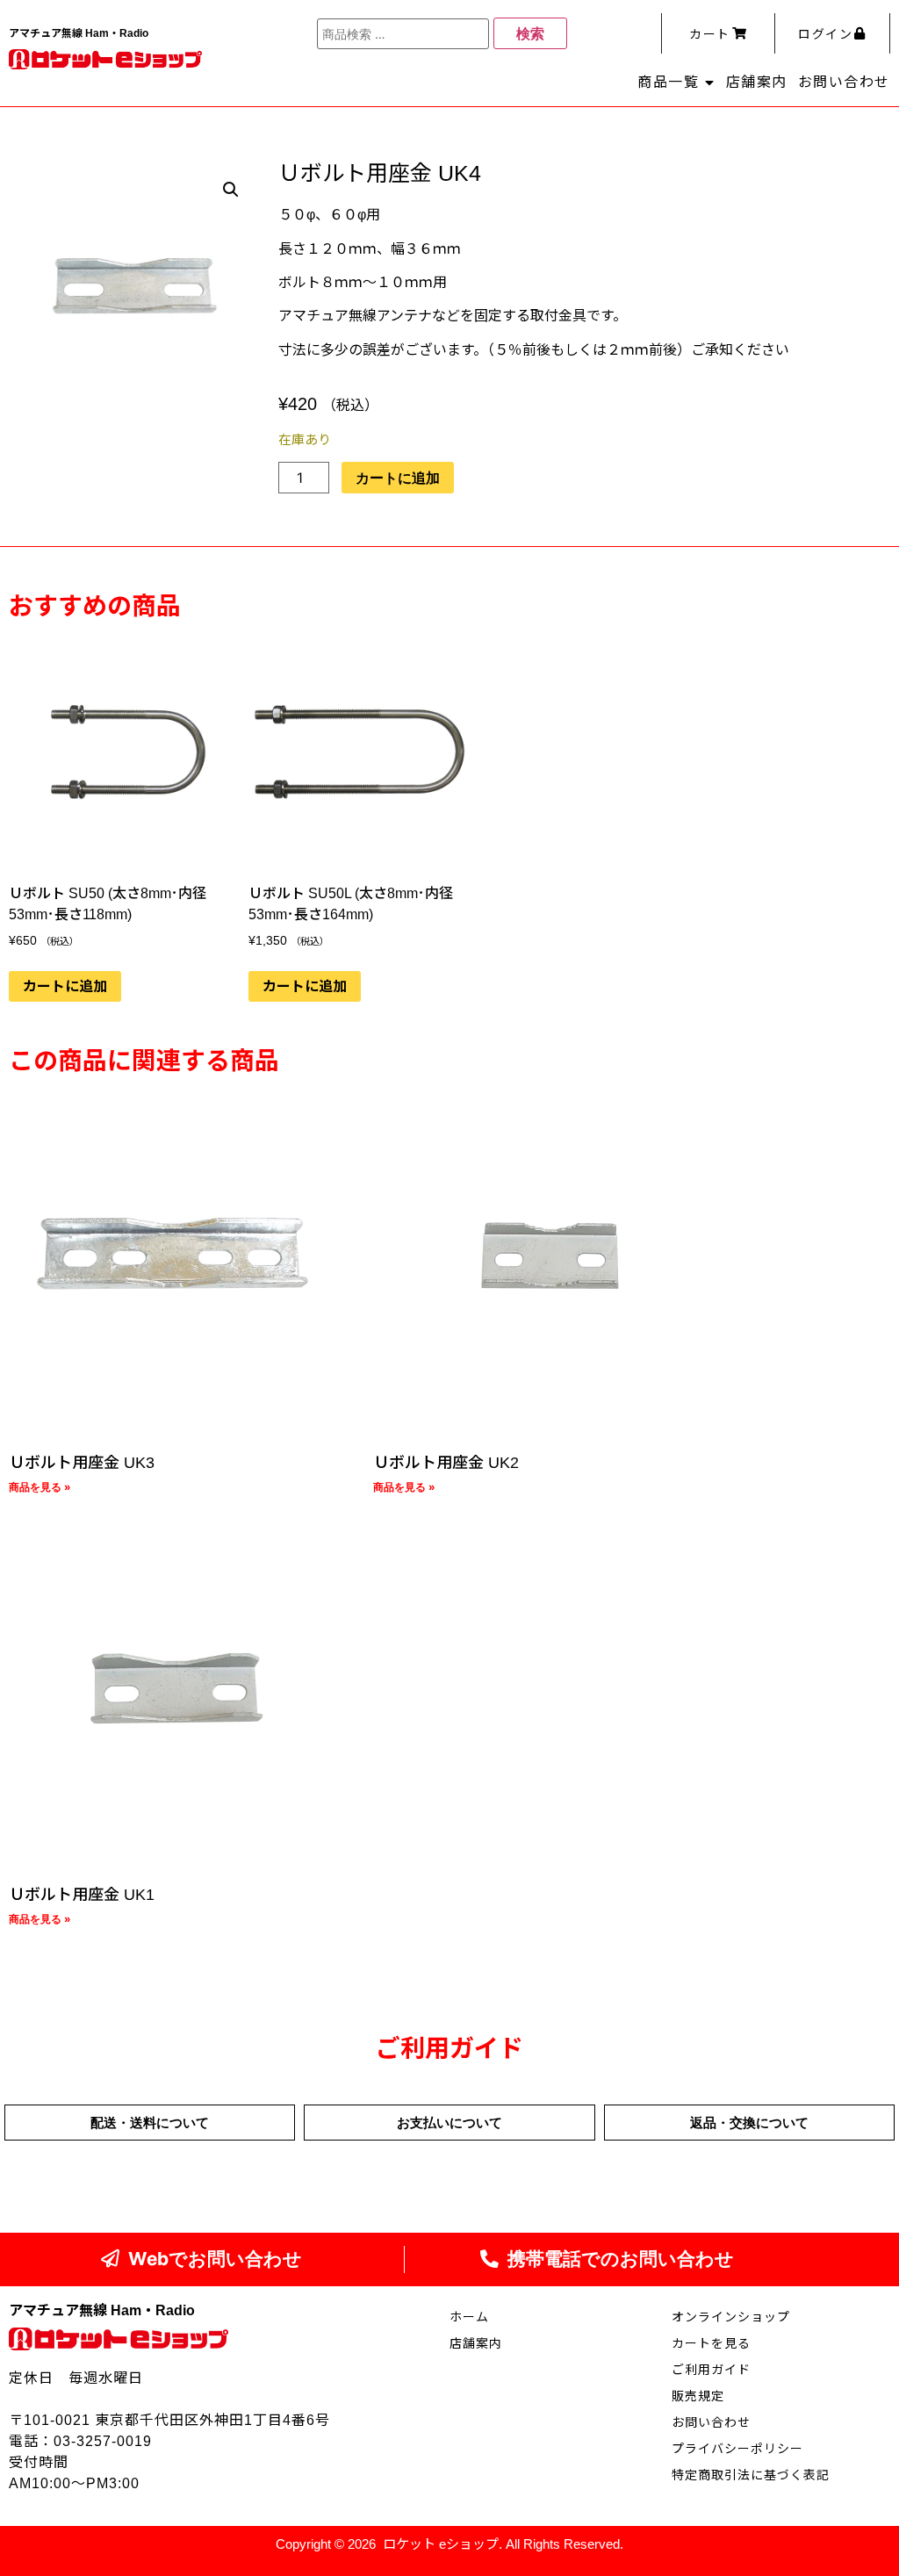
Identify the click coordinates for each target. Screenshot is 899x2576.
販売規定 (698, 2396)
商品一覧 (668, 82)
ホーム (469, 2317)
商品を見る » (40, 1487)
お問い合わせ (844, 82)
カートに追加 (398, 478)
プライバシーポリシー (737, 2449)
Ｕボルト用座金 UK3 (82, 1463)
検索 (530, 33)
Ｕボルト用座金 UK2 (446, 1463)
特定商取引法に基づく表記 (751, 2475)
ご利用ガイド (711, 2370)
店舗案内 (757, 82)
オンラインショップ (731, 2317)
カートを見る (711, 2343)
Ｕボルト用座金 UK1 (82, 1895)
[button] (231, 190)
